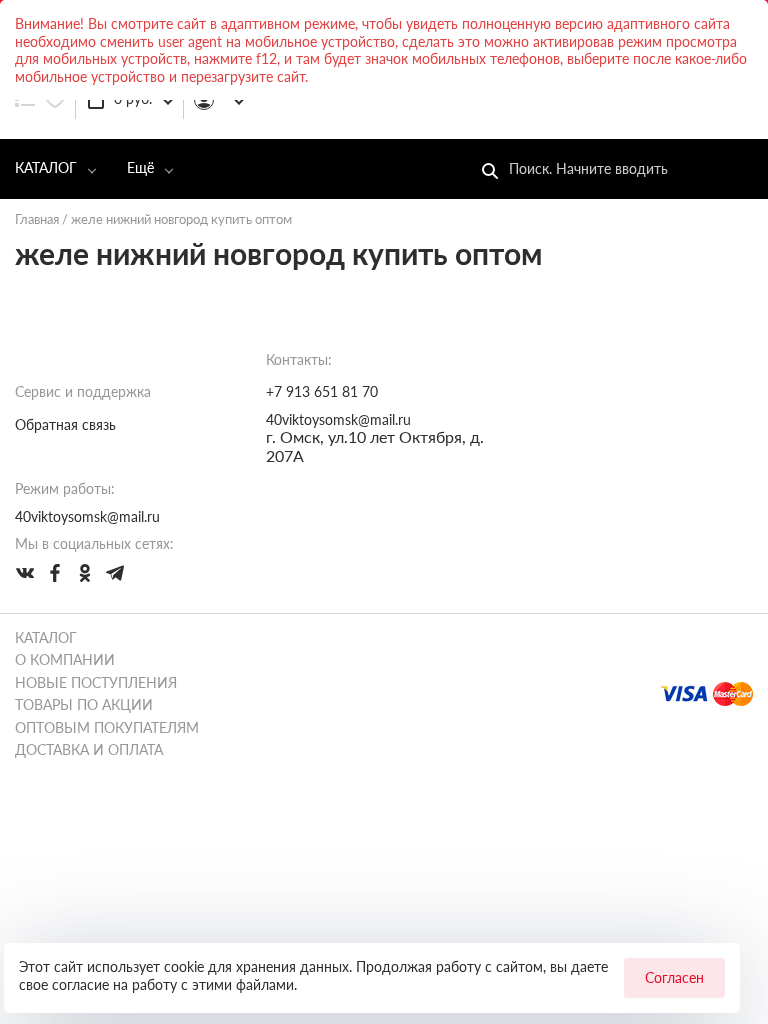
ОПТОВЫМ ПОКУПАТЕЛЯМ (107, 727)
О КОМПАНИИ (65, 659)
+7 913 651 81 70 (322, 391)
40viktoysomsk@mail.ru (338, 419)
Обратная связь (65, 424)
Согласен (674, 977)
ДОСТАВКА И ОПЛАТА (89, 749)
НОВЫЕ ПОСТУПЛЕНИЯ (96, 682)
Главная (37, 219)
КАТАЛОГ (46, 167)
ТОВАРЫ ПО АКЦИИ (84, 704)
